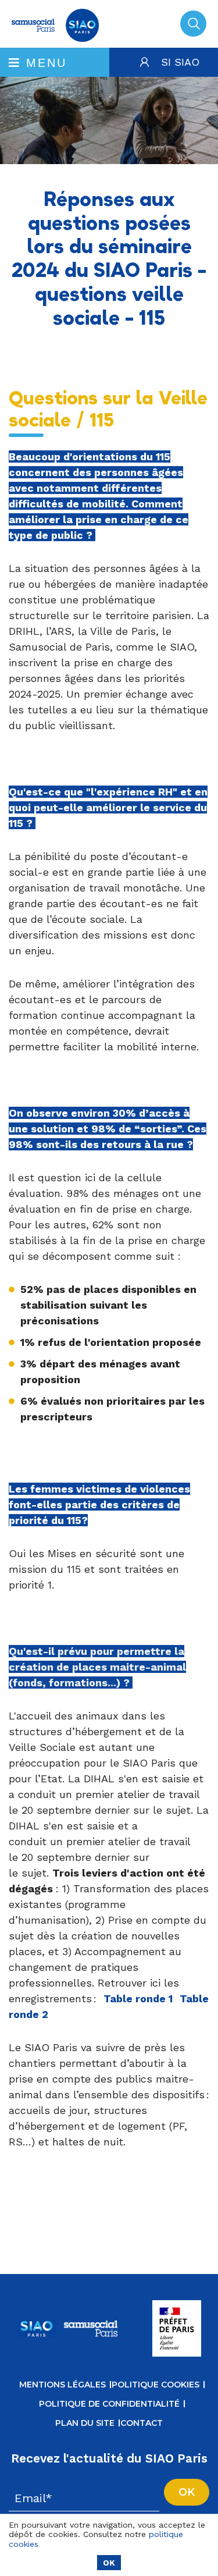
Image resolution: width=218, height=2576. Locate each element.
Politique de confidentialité (109, 2404)
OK (109, 2563)
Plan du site (85, 2423)
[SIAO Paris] (55, 38)
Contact (142, 2423)
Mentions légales (62, 2385)
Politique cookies (156, 2385)
